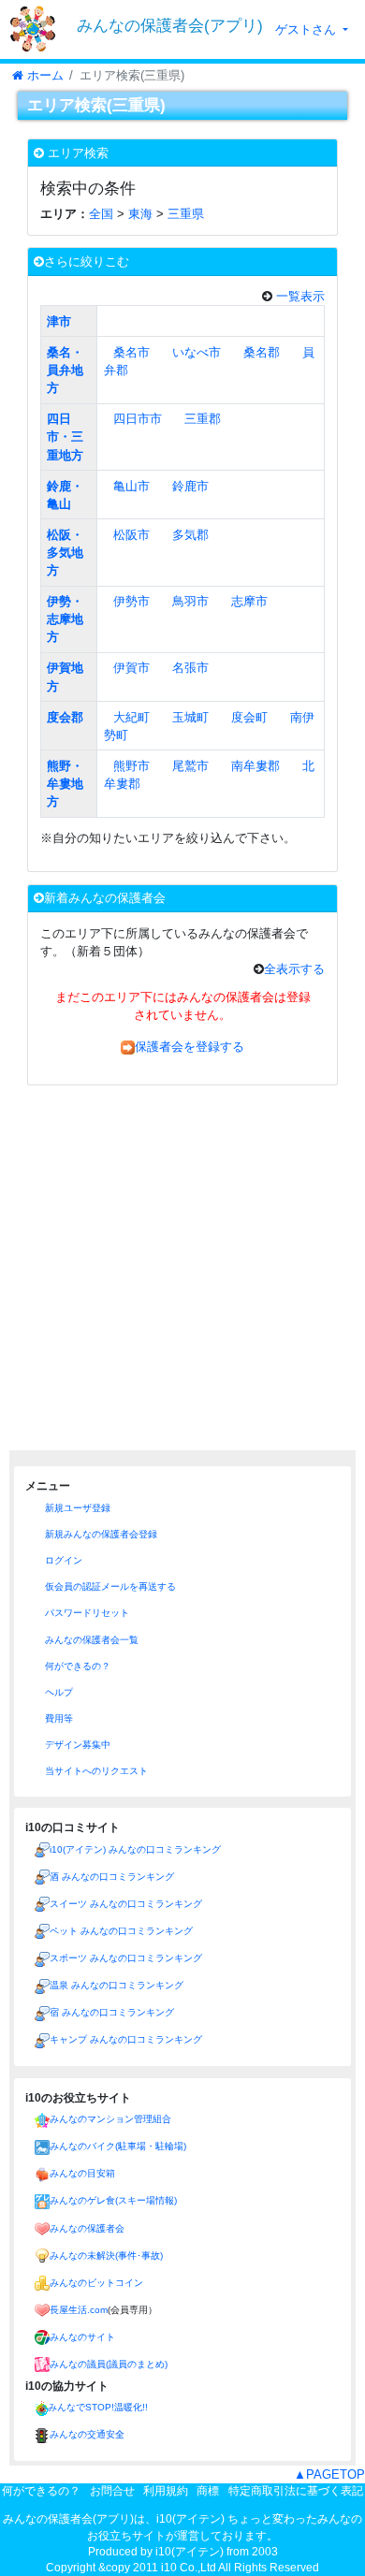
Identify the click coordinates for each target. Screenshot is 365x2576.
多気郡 (190, 535)
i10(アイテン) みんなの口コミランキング (135, 1849)
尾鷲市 (190, 766)
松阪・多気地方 (65, 553)
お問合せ (112, 2491)
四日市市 (138, 419)
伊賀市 (131, 668)
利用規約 (166, 2491)
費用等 (58, 1718)
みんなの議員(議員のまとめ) (109, 2364)
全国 (101, 214)
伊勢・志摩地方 (65, 619)
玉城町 (190, 717)
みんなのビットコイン (96, 2283)
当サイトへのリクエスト (95, 1771)
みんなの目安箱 (82, 2173)
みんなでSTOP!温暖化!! (98, 2407)
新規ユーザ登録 (76, 1508)
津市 (59, 321)
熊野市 (131, 766)
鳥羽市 (190, 601)
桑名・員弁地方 (65, 370)
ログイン (62, 1560)
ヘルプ (58, 1692)
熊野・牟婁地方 (65, 784)
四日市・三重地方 (65, 437)
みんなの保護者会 (87, 2228)
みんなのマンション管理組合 (110, 2119)
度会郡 (65, 717)
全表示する (294, 969)
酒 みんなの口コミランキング (112, 1877)
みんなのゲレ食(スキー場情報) (113, 2200)
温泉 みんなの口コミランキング (117, 1985)
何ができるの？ (76, 1666)
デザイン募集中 (76, 1745)
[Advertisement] (182, 1268)
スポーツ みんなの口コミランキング (126, 1958)
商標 (208, 2491)
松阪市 (131, 535)
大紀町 (131, 717)
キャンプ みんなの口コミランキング (126, 2039)
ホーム (44, 75)
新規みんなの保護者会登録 (100, 1534)
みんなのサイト (82, 2337)
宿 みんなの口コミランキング (112, 2012)
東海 (140, 214)
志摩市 (249, 601)
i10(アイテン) (190, 2552)
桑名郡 (262, 352)
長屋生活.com (79, 2310)
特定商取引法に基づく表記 (296, 2491)
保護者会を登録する (190, 1047)
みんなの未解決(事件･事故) (106, 2256)
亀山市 (131, 486)
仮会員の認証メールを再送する (109, 1586)
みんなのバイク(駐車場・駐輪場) (118, 2146)
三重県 (186, 214)
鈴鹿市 (190, 486)
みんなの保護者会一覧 (90, 1640)
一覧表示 (299, 296)
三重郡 (203, 419)
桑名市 (131, 352)
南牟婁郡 (255, 766)
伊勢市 (131, 601)
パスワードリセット (86, 1613)
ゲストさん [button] (307, 29)
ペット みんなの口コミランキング (121, 1931)
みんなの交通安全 (87, 2434)
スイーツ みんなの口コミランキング (126, 1904)
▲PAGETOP (329, 2474)
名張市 (190, 668)
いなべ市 (197, 352)
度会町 (249, 717)
